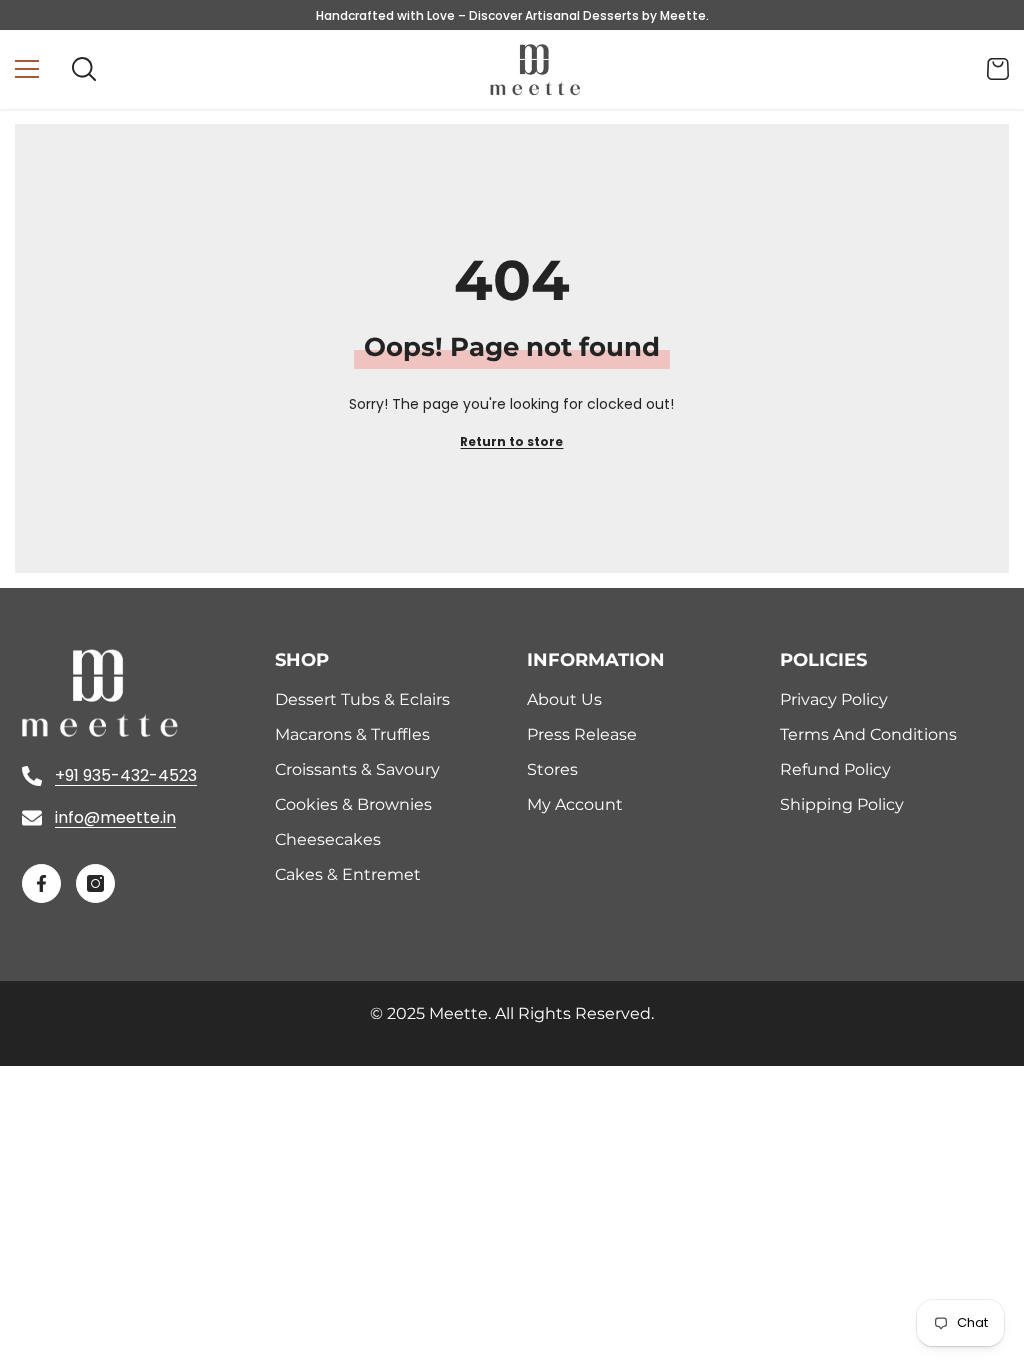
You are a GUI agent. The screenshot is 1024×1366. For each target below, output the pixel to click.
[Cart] (998, 69)
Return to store (511, 441)
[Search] (84, 69)
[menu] (27, 69)
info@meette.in (115, 817)
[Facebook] (41, 883)
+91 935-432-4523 (126, 775)
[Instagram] (95, 883)
